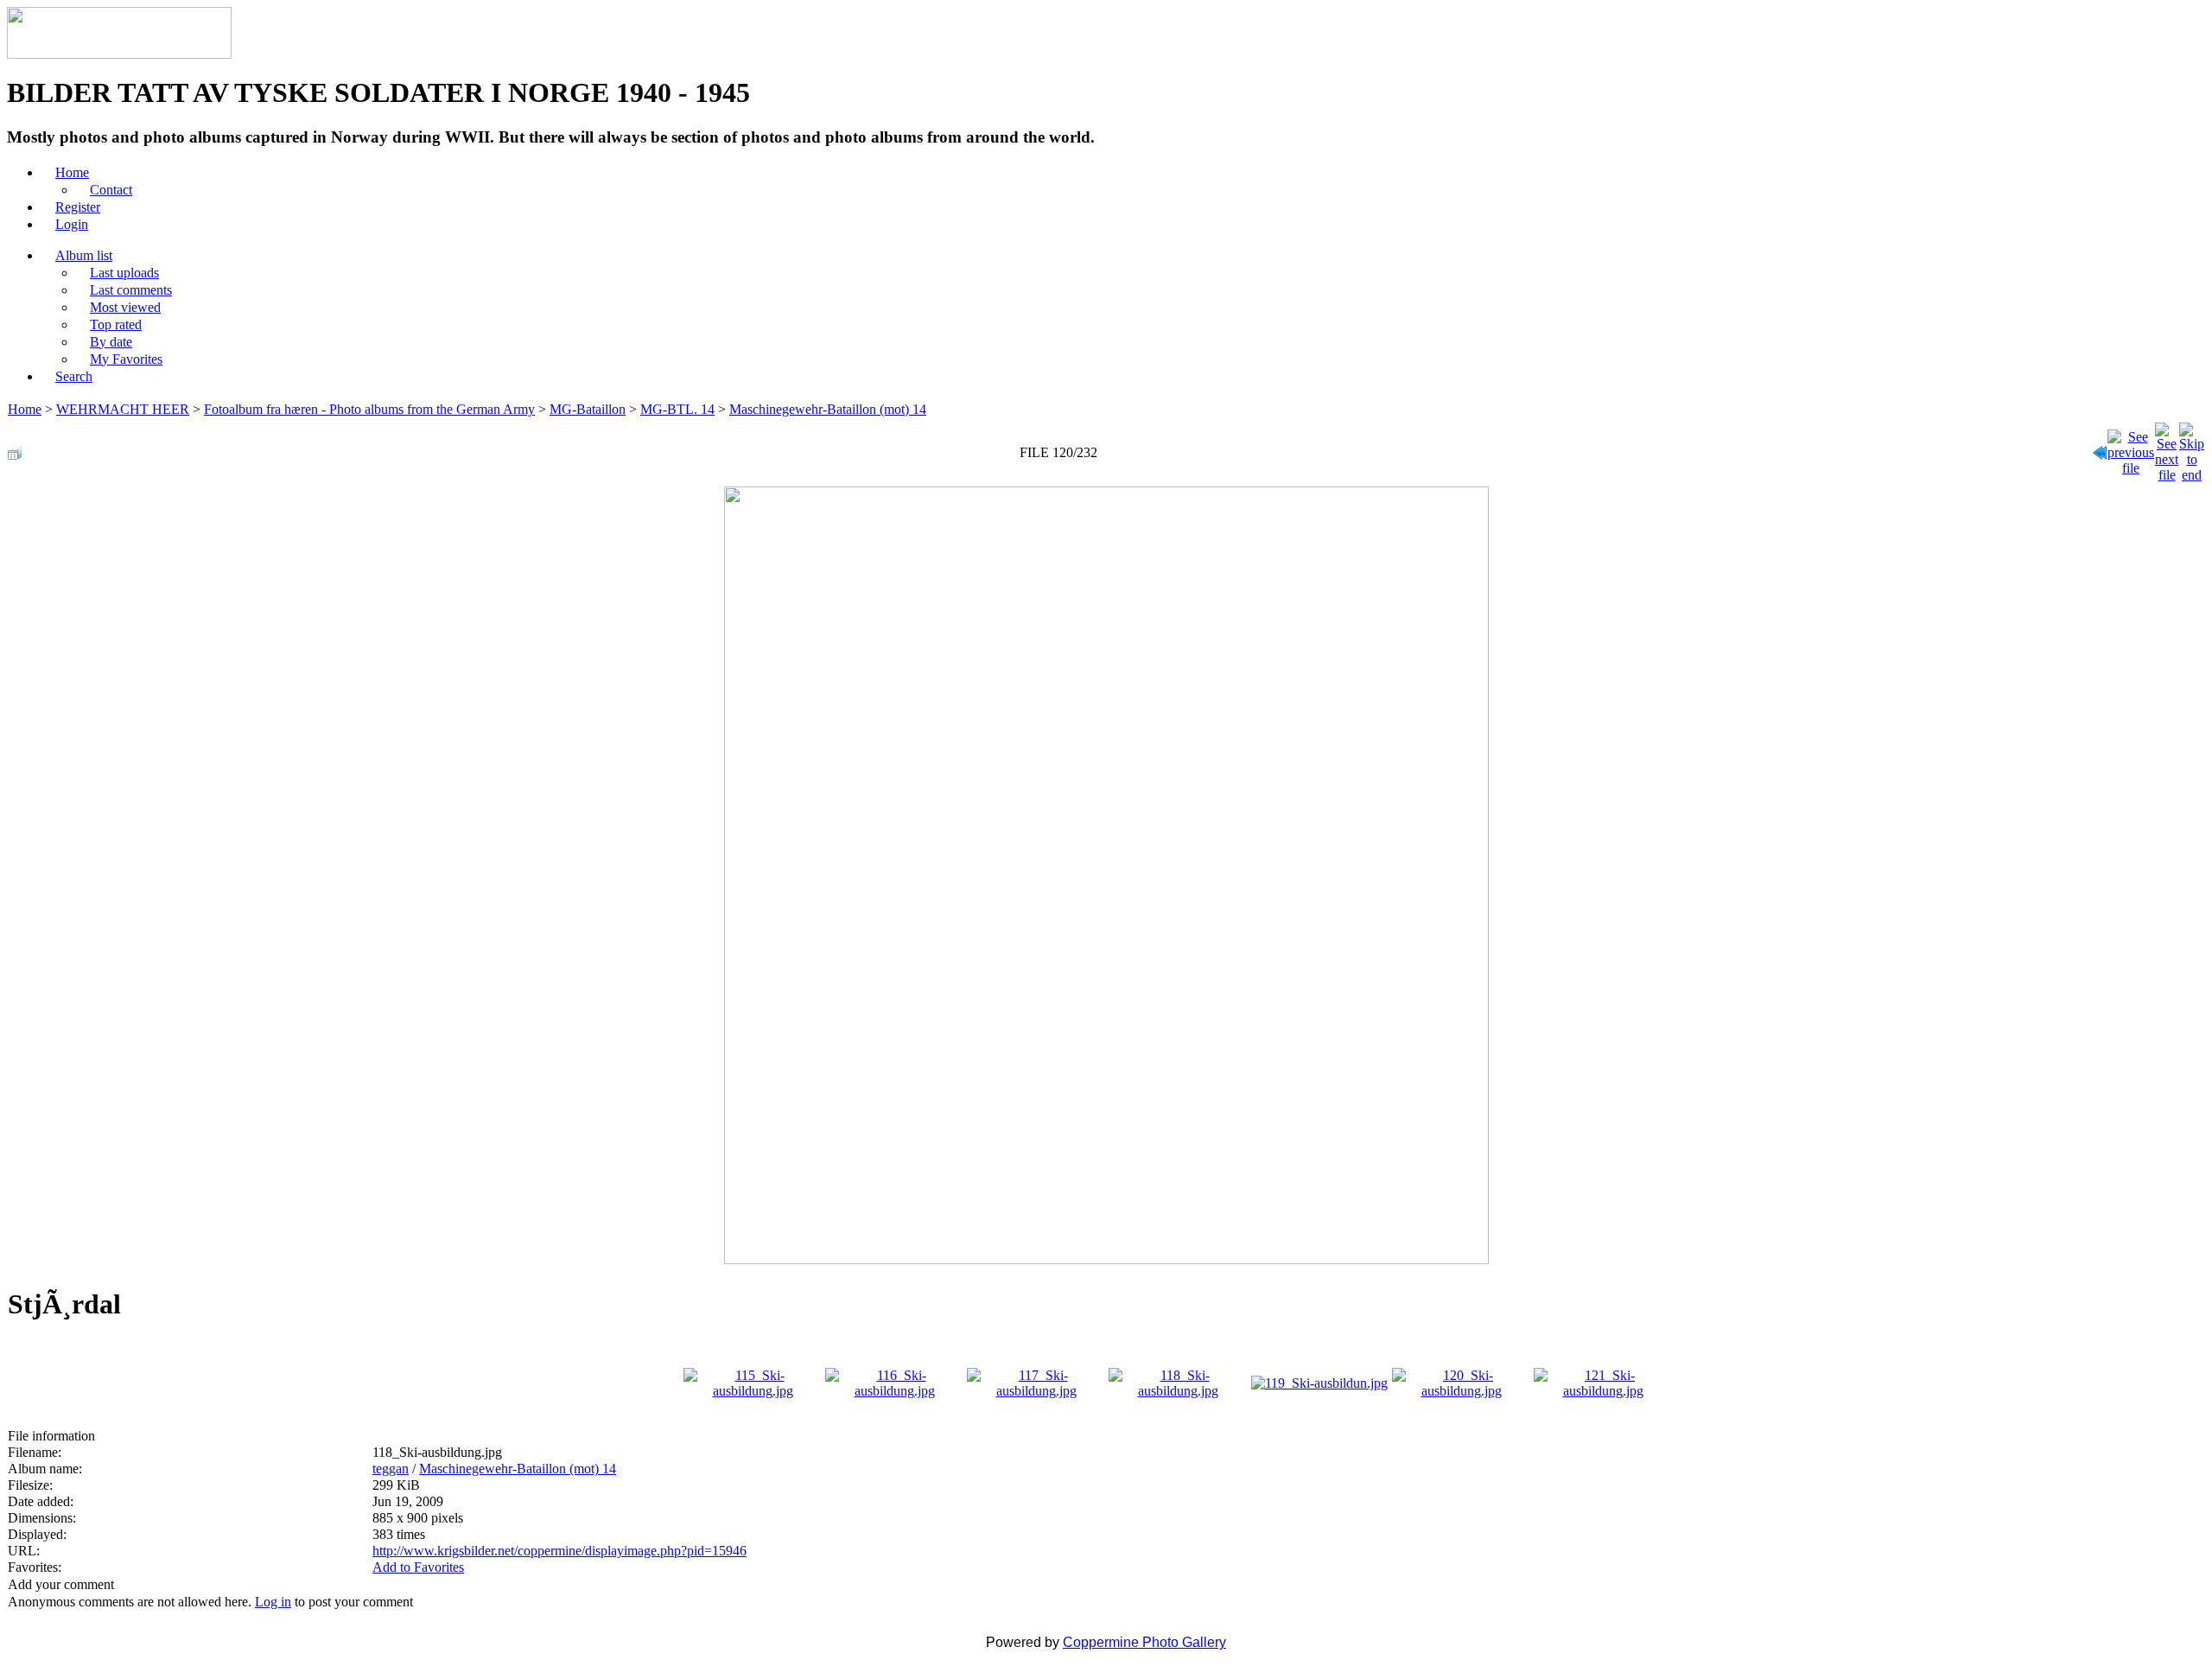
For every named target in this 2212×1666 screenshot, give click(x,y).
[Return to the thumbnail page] (15, 448)
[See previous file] (2131, 448)
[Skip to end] (2192, 448)
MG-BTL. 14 (677, 409)
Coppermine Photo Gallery (1144, 1642)
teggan (391, 1469)
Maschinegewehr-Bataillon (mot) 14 (828, 409)
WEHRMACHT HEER (123, 409)
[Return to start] (2100, 448)
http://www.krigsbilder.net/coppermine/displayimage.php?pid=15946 (559, 1551)
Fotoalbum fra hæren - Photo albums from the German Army (369, 409)
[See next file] (2167, 448)
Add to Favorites (418, 1567)
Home (25, 409)
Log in (273, 1602)
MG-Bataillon (588, 409)
